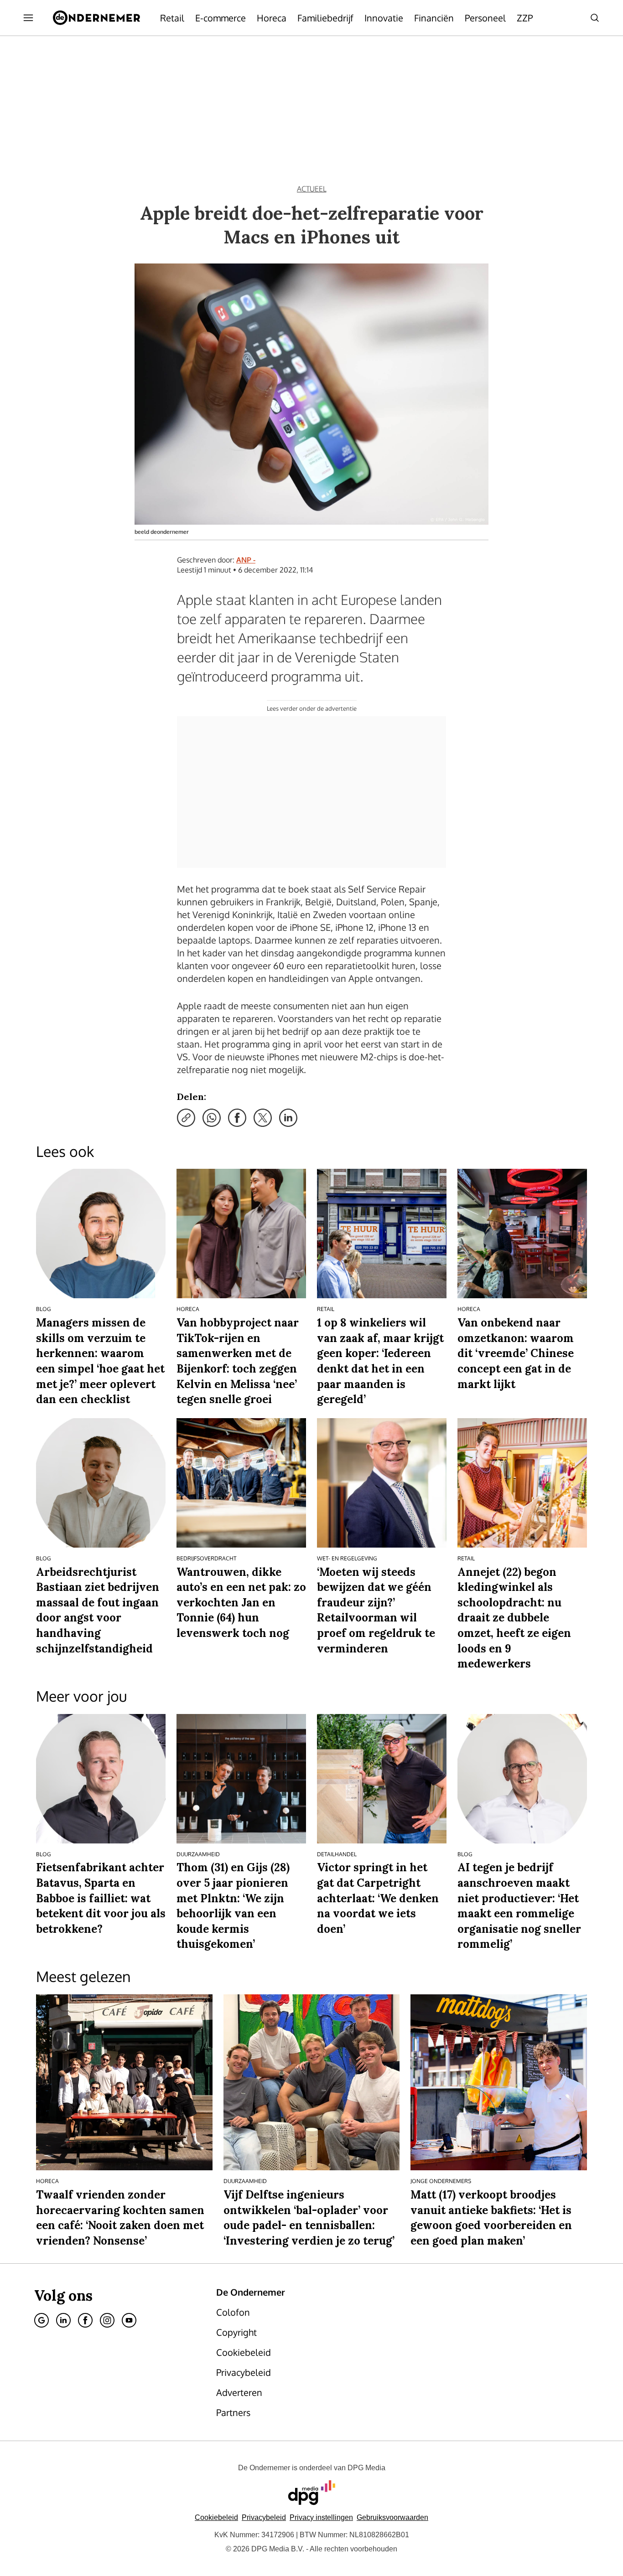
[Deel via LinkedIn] (288, 1118)
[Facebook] (85, 2320)
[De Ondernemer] (96, 18)
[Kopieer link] (186, 1118)
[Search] (595, 18)
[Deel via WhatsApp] (212, 1118)
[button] (321, 2517)
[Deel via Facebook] (237, 1118)
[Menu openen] (28, 18)
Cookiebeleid (216, 2517)
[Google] (42, 2320)
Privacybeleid (264, 2517)
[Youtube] (129, 2320)
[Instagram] (107, 2320)
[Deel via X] (263, 1118)
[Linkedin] (63, 2320)
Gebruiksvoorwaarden (392, 2517)
